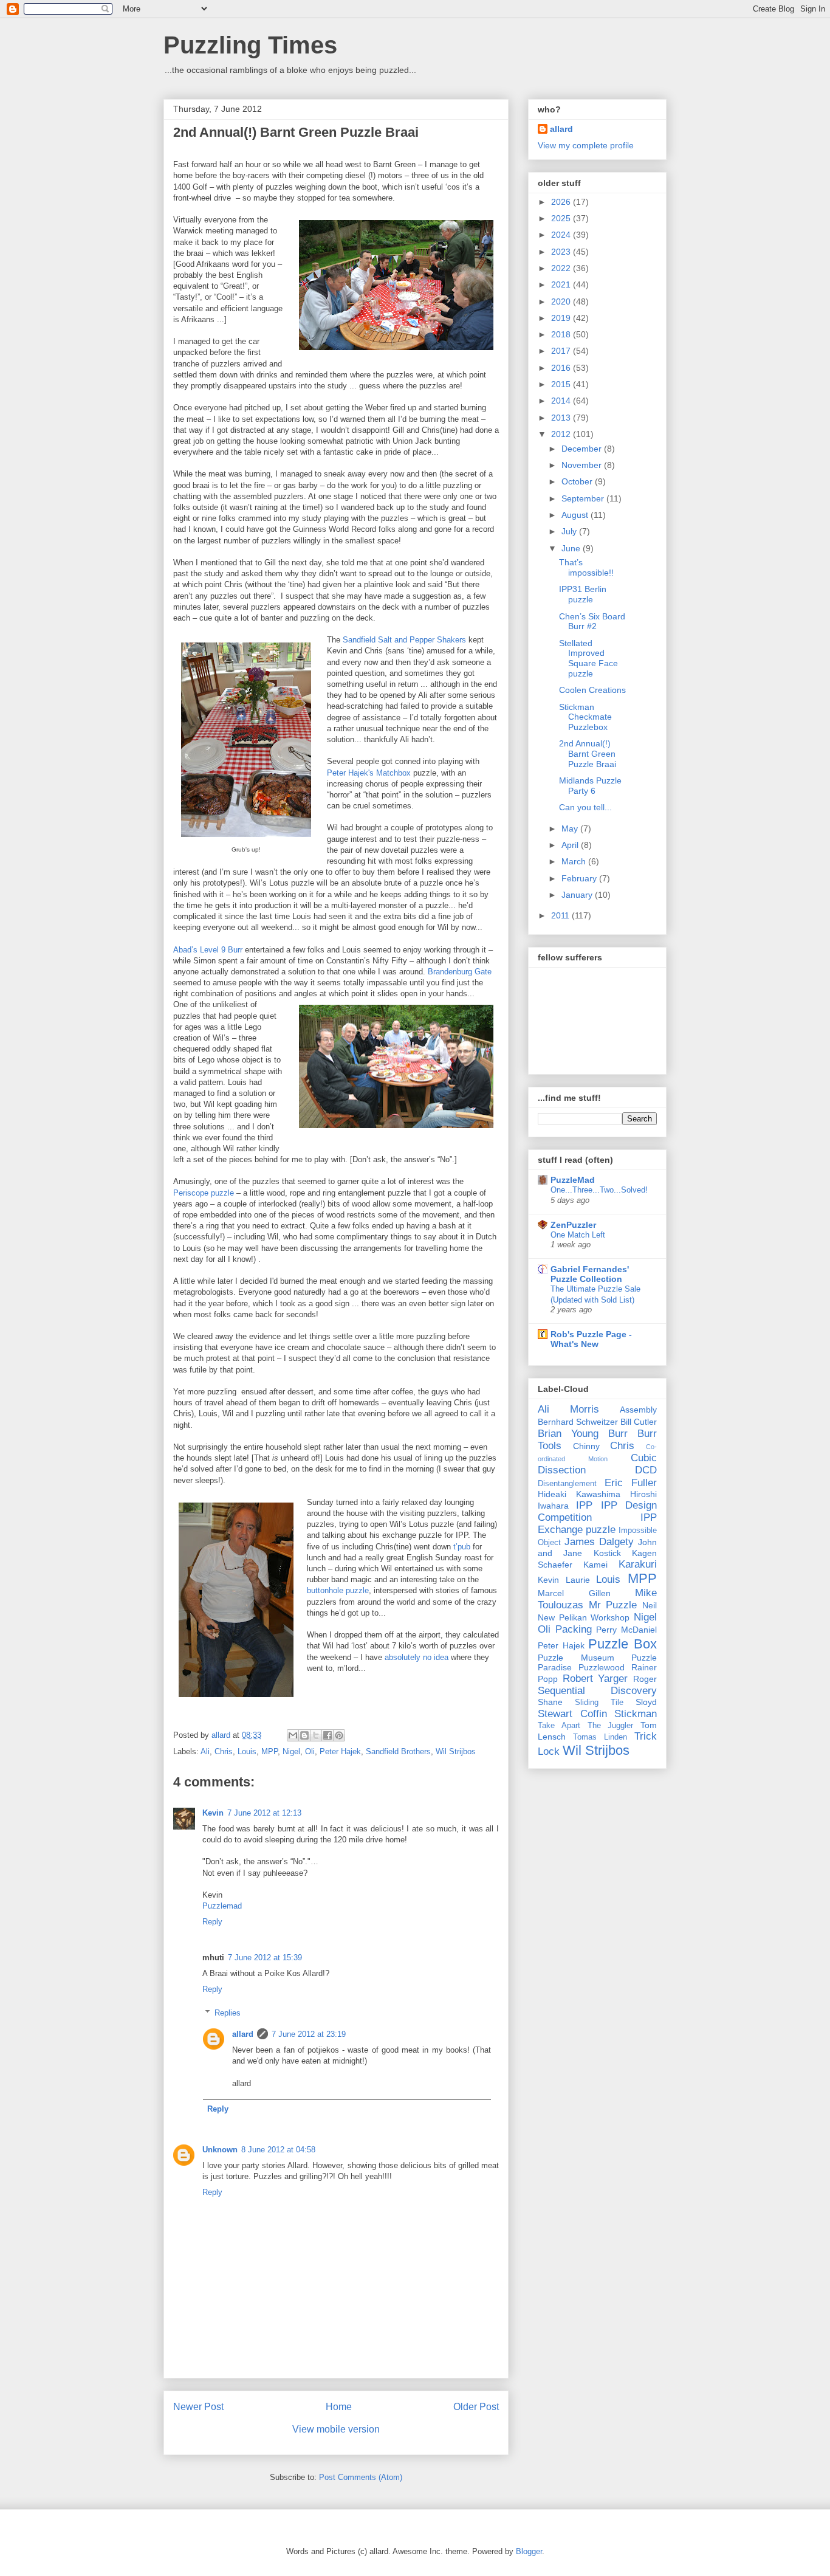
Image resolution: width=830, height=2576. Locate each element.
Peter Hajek (340, 1751)
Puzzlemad (222, 1906)
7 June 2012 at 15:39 (265, 1958)
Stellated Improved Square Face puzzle (588, 658)
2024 (562, 235)
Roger (645, 1679)
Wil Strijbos (456, 1751)
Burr (618, 1434)
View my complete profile (586, 145)
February (580, 878)
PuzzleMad (573, 1180)
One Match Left (578, 1235)
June (572, 548)
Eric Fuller (631, 1483)
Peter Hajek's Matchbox (369, 773)
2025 (562, 218)
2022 (562, 268)
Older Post (476, 2407)
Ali (205, 1751)
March (575, 861)
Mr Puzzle (613, 1605)
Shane (550, 1702)
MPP (269, 1751)
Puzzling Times (250, 45)
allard (243, 2034)
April (571, 845)
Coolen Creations (592, 690)
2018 (562, 334)
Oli (310, 1751)
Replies (228, 2013)
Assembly (638, 1410)
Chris (224, 1751)
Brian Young (568, 1434)
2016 (562, 368)
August (576, 515)
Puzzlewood (602, 1667)
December (583, 449)
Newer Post (198, 2407)
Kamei (595, 1565)
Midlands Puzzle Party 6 (590, 786)
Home (339, 2407)
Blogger (529, 2551)
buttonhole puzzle (338, 1590)
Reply (212, 1922)
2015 (562, 384)
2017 (562, 351)
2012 (562, 434)
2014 (562, 401)
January (578, 895)
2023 (562, 252)
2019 (562, 318)
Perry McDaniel (626, 1630)
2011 (561, 915)
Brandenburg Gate (460, 972)
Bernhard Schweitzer (578, 1422)
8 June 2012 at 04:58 (278, 2150)
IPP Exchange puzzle (597, 1524)
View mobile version (336, 2429)
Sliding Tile (599, 1703)
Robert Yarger (595, 1679)
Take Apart (559, 1726)
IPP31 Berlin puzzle (583, 594)
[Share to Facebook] (328, 1735)
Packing (574, 1629)
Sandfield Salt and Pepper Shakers (404, 640)
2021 (562, 284)
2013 (562, 418)
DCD (646, 1470)
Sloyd (646, 1702)
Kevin (213, 1813)
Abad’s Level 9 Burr (208, 950)
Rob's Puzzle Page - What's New (591, 1339)
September (584, 498)
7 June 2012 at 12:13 (264, 1813)
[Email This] (293, 1735)
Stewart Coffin (572, 1714)
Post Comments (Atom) (361, 2477)
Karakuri (638, 1564)
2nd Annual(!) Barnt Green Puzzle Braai (588, 754)
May (571, 828)
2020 (562, 301)
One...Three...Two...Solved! (599, 1190)
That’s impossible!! (586, 567)
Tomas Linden (600, 1737)
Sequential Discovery (597, 1691)
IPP (584, 1505)
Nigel (291, 1751)
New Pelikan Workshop (584, 1617)
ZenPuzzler (573, 1225)
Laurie (578, 1580)
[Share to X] (316, 1735)
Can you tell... (585, 807)
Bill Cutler (639, 1422)
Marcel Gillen (574, 1593)
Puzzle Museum (576, 1658)
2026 (562, 202)
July (570, 531)
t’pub (462, 1547)
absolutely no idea (417, 1657)
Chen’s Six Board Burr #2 (592, 622)
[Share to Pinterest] (339, 1735)
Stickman (636, 1714)
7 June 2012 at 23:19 (309, 2034)
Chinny (586, 1446)
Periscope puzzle (204, 1193)
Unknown (220, 2150)
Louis (247, 1751)
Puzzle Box (622, 1644)
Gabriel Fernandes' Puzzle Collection (590, 1274)
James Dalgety (599, 1542)
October (578, 481)
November (583, 465)
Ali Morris (568, 1409)
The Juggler (611, 1726)
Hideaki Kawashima (579, 1494)
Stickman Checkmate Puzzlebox (585, 717)
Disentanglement (567, 1484)
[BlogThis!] (304, 1735)
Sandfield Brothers (398, 1751)
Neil (650, 1605)
